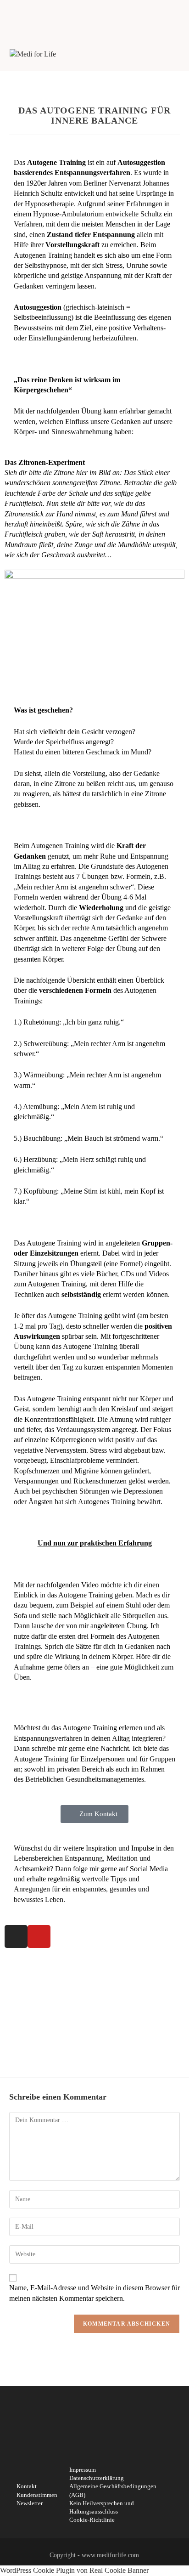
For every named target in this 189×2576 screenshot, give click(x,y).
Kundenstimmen (37, 2495)
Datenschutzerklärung (97, 2478)
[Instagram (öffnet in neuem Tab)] (91, 14)
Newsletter (30, 2503)
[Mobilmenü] (176, 54)
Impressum (83, 2470)
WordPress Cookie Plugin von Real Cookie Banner (74, 2570)
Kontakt (27, 2486)
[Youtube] (39, 1936)
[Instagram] (16, 1936)
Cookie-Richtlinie (92, 2520)
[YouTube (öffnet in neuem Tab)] (100, 14)
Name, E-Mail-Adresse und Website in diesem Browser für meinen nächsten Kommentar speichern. (94, 2293)
